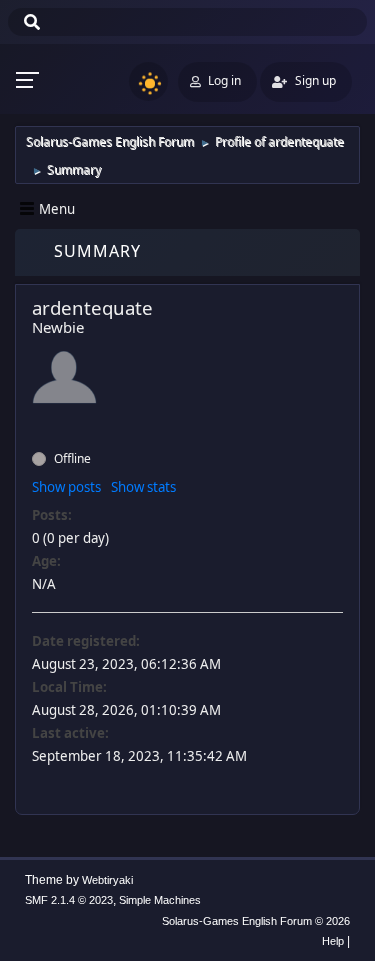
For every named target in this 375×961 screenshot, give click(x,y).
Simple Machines (160, 900)
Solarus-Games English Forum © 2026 (256, 921)
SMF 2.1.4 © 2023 (69, 900)
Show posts (66, 487)
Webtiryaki (107, 880)
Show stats (143, 487)
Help (333, 941)
